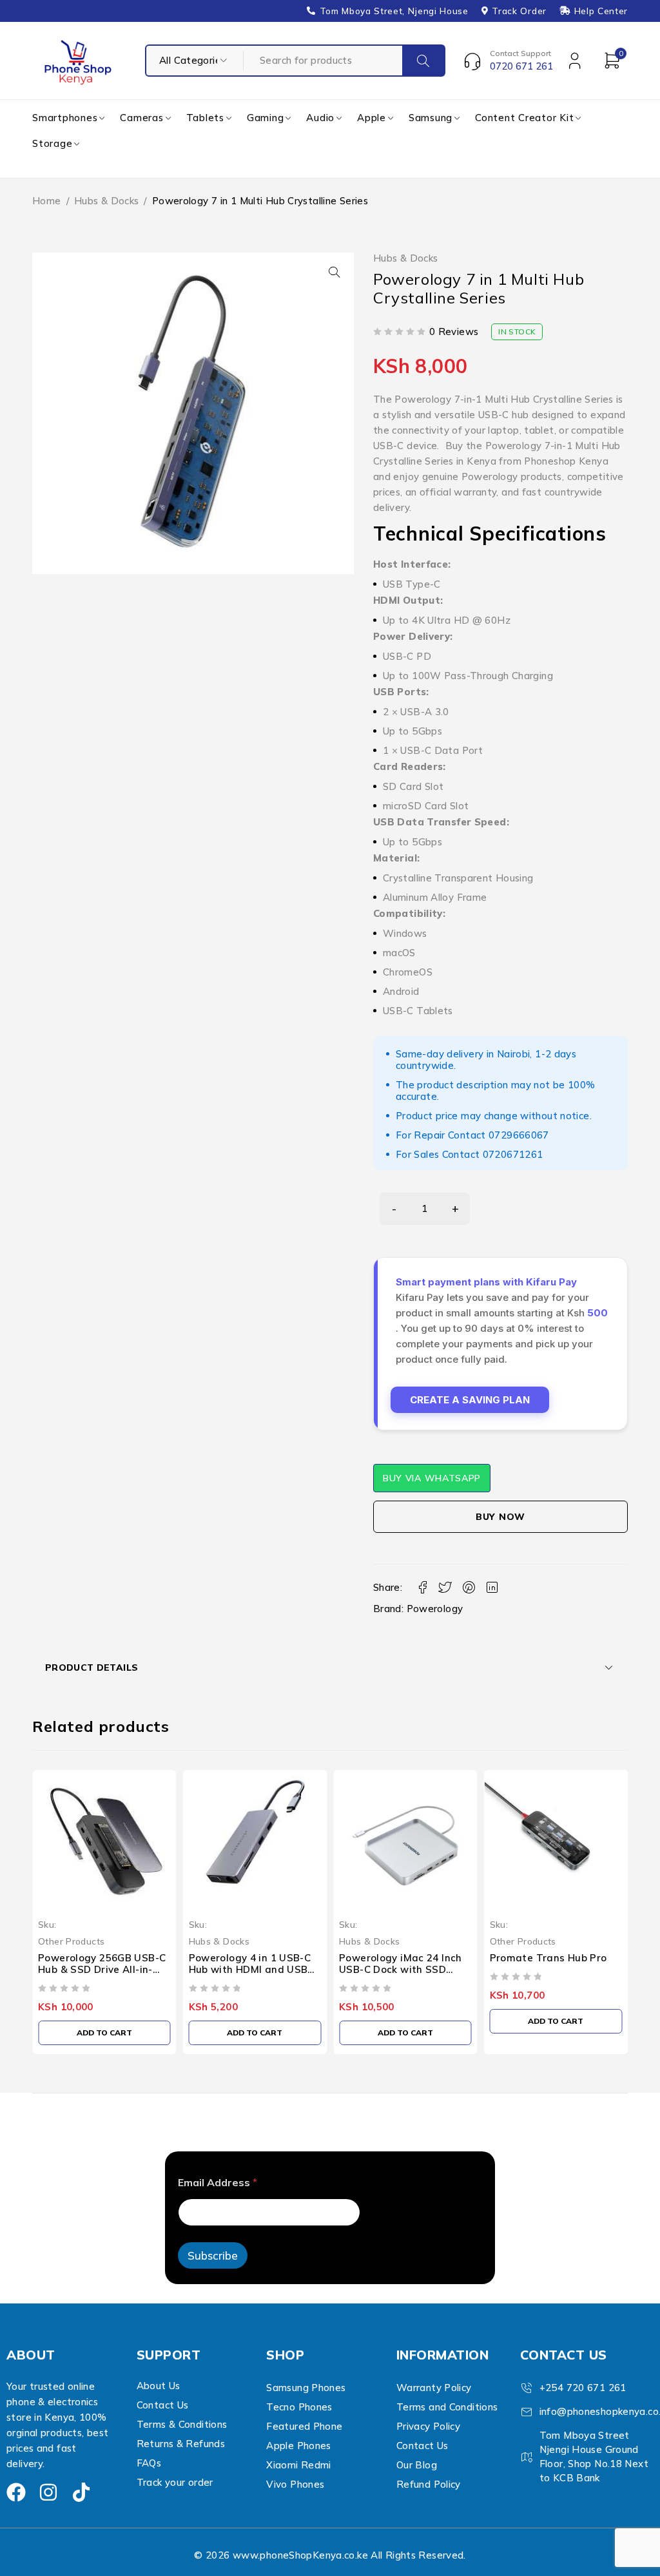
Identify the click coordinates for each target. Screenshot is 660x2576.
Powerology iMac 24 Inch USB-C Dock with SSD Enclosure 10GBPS (261, 1969)
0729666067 (519, 1135)
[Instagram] (48, 2492)
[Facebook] (16, 2492)
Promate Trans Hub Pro (409, 1958)
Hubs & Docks (107, 201)
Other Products (384, 1941)
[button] (335, 272)
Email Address (218, 2183)
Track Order (519, 11)
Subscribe (213, 2255)
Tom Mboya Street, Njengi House (394, 11)
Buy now (500, 1517)
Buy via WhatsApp (432, 1478)
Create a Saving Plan (470, 1400)
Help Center (601, 11)
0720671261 (513, 1154)
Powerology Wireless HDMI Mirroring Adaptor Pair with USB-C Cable (560, 1969)
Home (47, 201)
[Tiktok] (81, 2492)
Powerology (435, 1609)
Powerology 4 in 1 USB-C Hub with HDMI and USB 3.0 (111, 1969)
